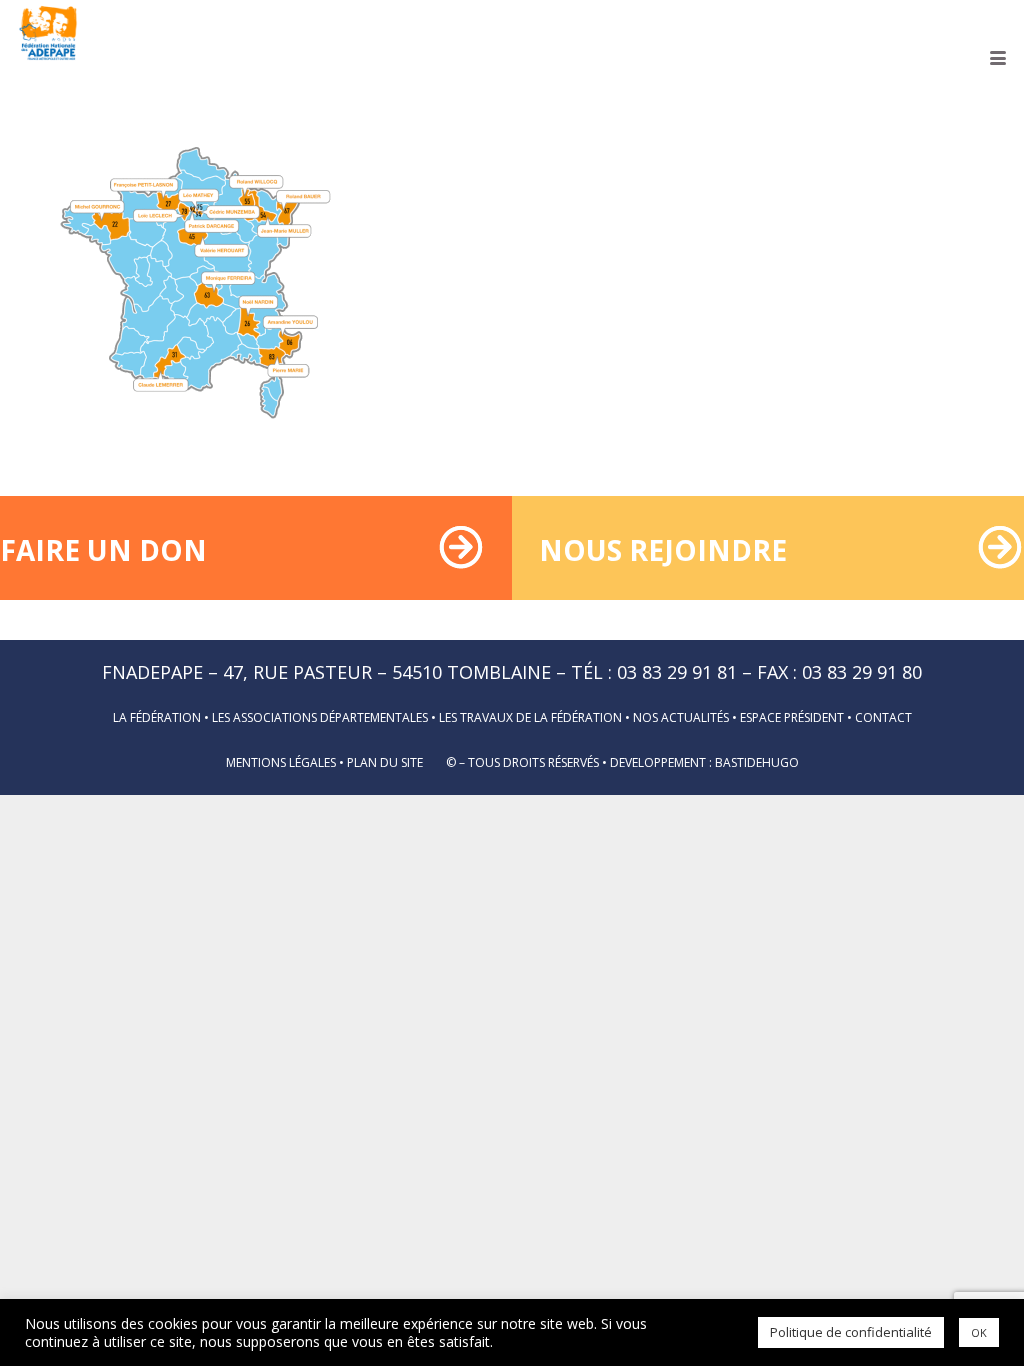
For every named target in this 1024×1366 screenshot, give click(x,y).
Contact (883, 717)
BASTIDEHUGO (757, 762)
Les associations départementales (320, 717)
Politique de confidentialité (851, 1332)
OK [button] (979, 1332)
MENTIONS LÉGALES (281, 762)
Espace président (792, 717)
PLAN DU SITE (385, 762)
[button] (998, 58)
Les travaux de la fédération (530, 717)
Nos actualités (681, 717)
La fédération (157, 717)
